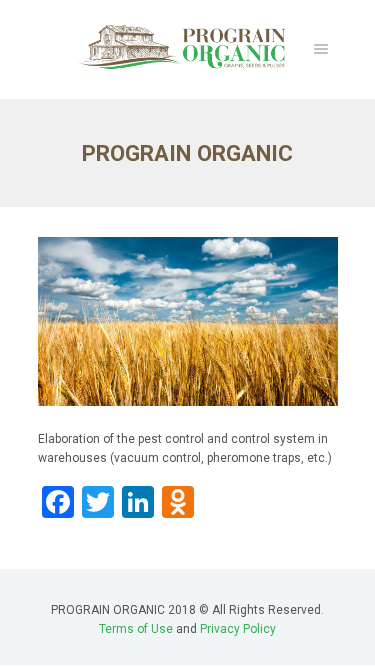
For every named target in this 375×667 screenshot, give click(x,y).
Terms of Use (136, 629)
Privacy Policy (238, 629)
